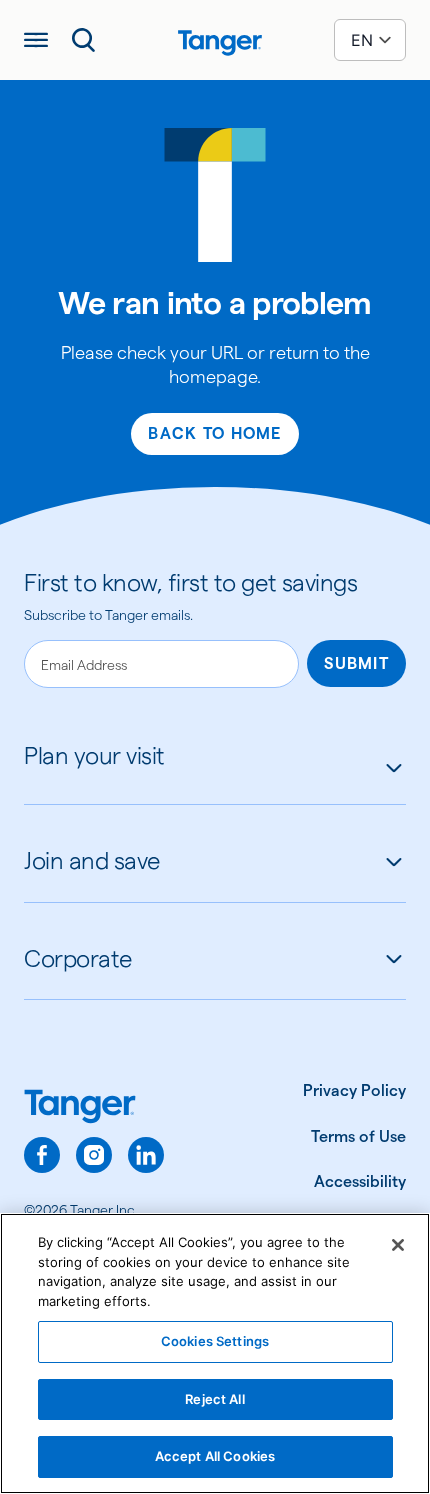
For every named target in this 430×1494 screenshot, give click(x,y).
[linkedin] (146, 1155)
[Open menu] (36, 40)
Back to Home (214, 433)
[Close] (398, 1245)
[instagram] (94, 1155)
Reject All (214, 1399)
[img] (220, 43)
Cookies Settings (215, 1341)
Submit (356, 663)
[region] (215, 1353)
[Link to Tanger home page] (215, 40)
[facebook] (42, 1155)
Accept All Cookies (215, 1456)
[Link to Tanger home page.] (94, 1108)
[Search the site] (84, 40)
